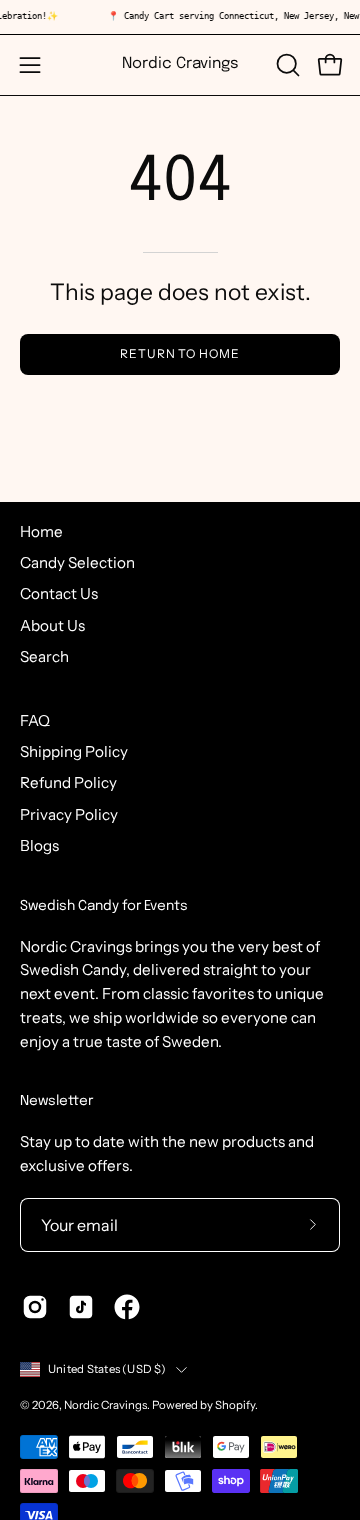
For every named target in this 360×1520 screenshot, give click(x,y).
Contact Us (59, 593)
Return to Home (180, 353)
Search (44, 656)
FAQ (35, 720)
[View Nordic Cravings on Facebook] (127, 1307)
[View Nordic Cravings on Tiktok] (81, 1307)
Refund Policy (68, 782)
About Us (52, 625)
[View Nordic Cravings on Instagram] (35, 1307)
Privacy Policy (69, 814)
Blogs (39, 845)
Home (41, 531)
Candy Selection (77, 562)
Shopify (235, 1405)
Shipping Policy (74, 751)
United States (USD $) (107, 1369)
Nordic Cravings (180, 64)
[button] (286, 65)
